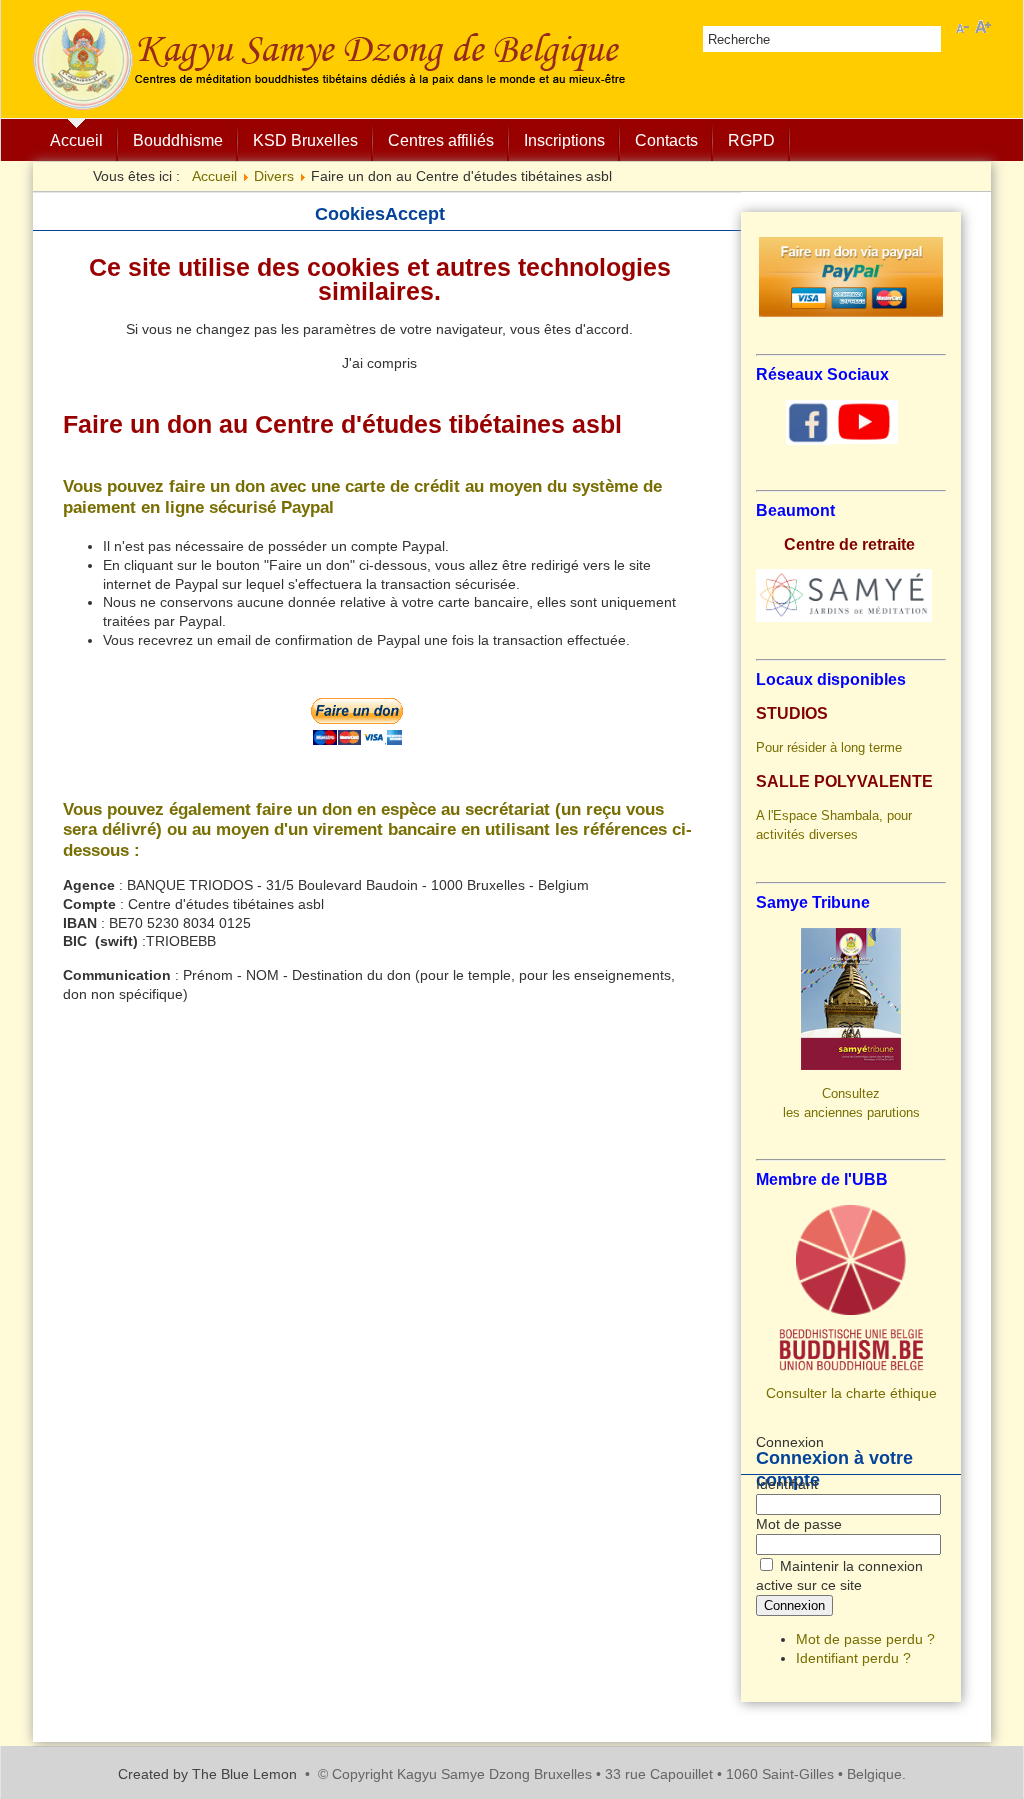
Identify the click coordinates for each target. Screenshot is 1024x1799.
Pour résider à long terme (829, 747)
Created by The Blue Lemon (207, 1774)
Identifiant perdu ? (853, 1658)
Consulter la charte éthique (851, 1393)
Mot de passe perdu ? (865, 1639)
